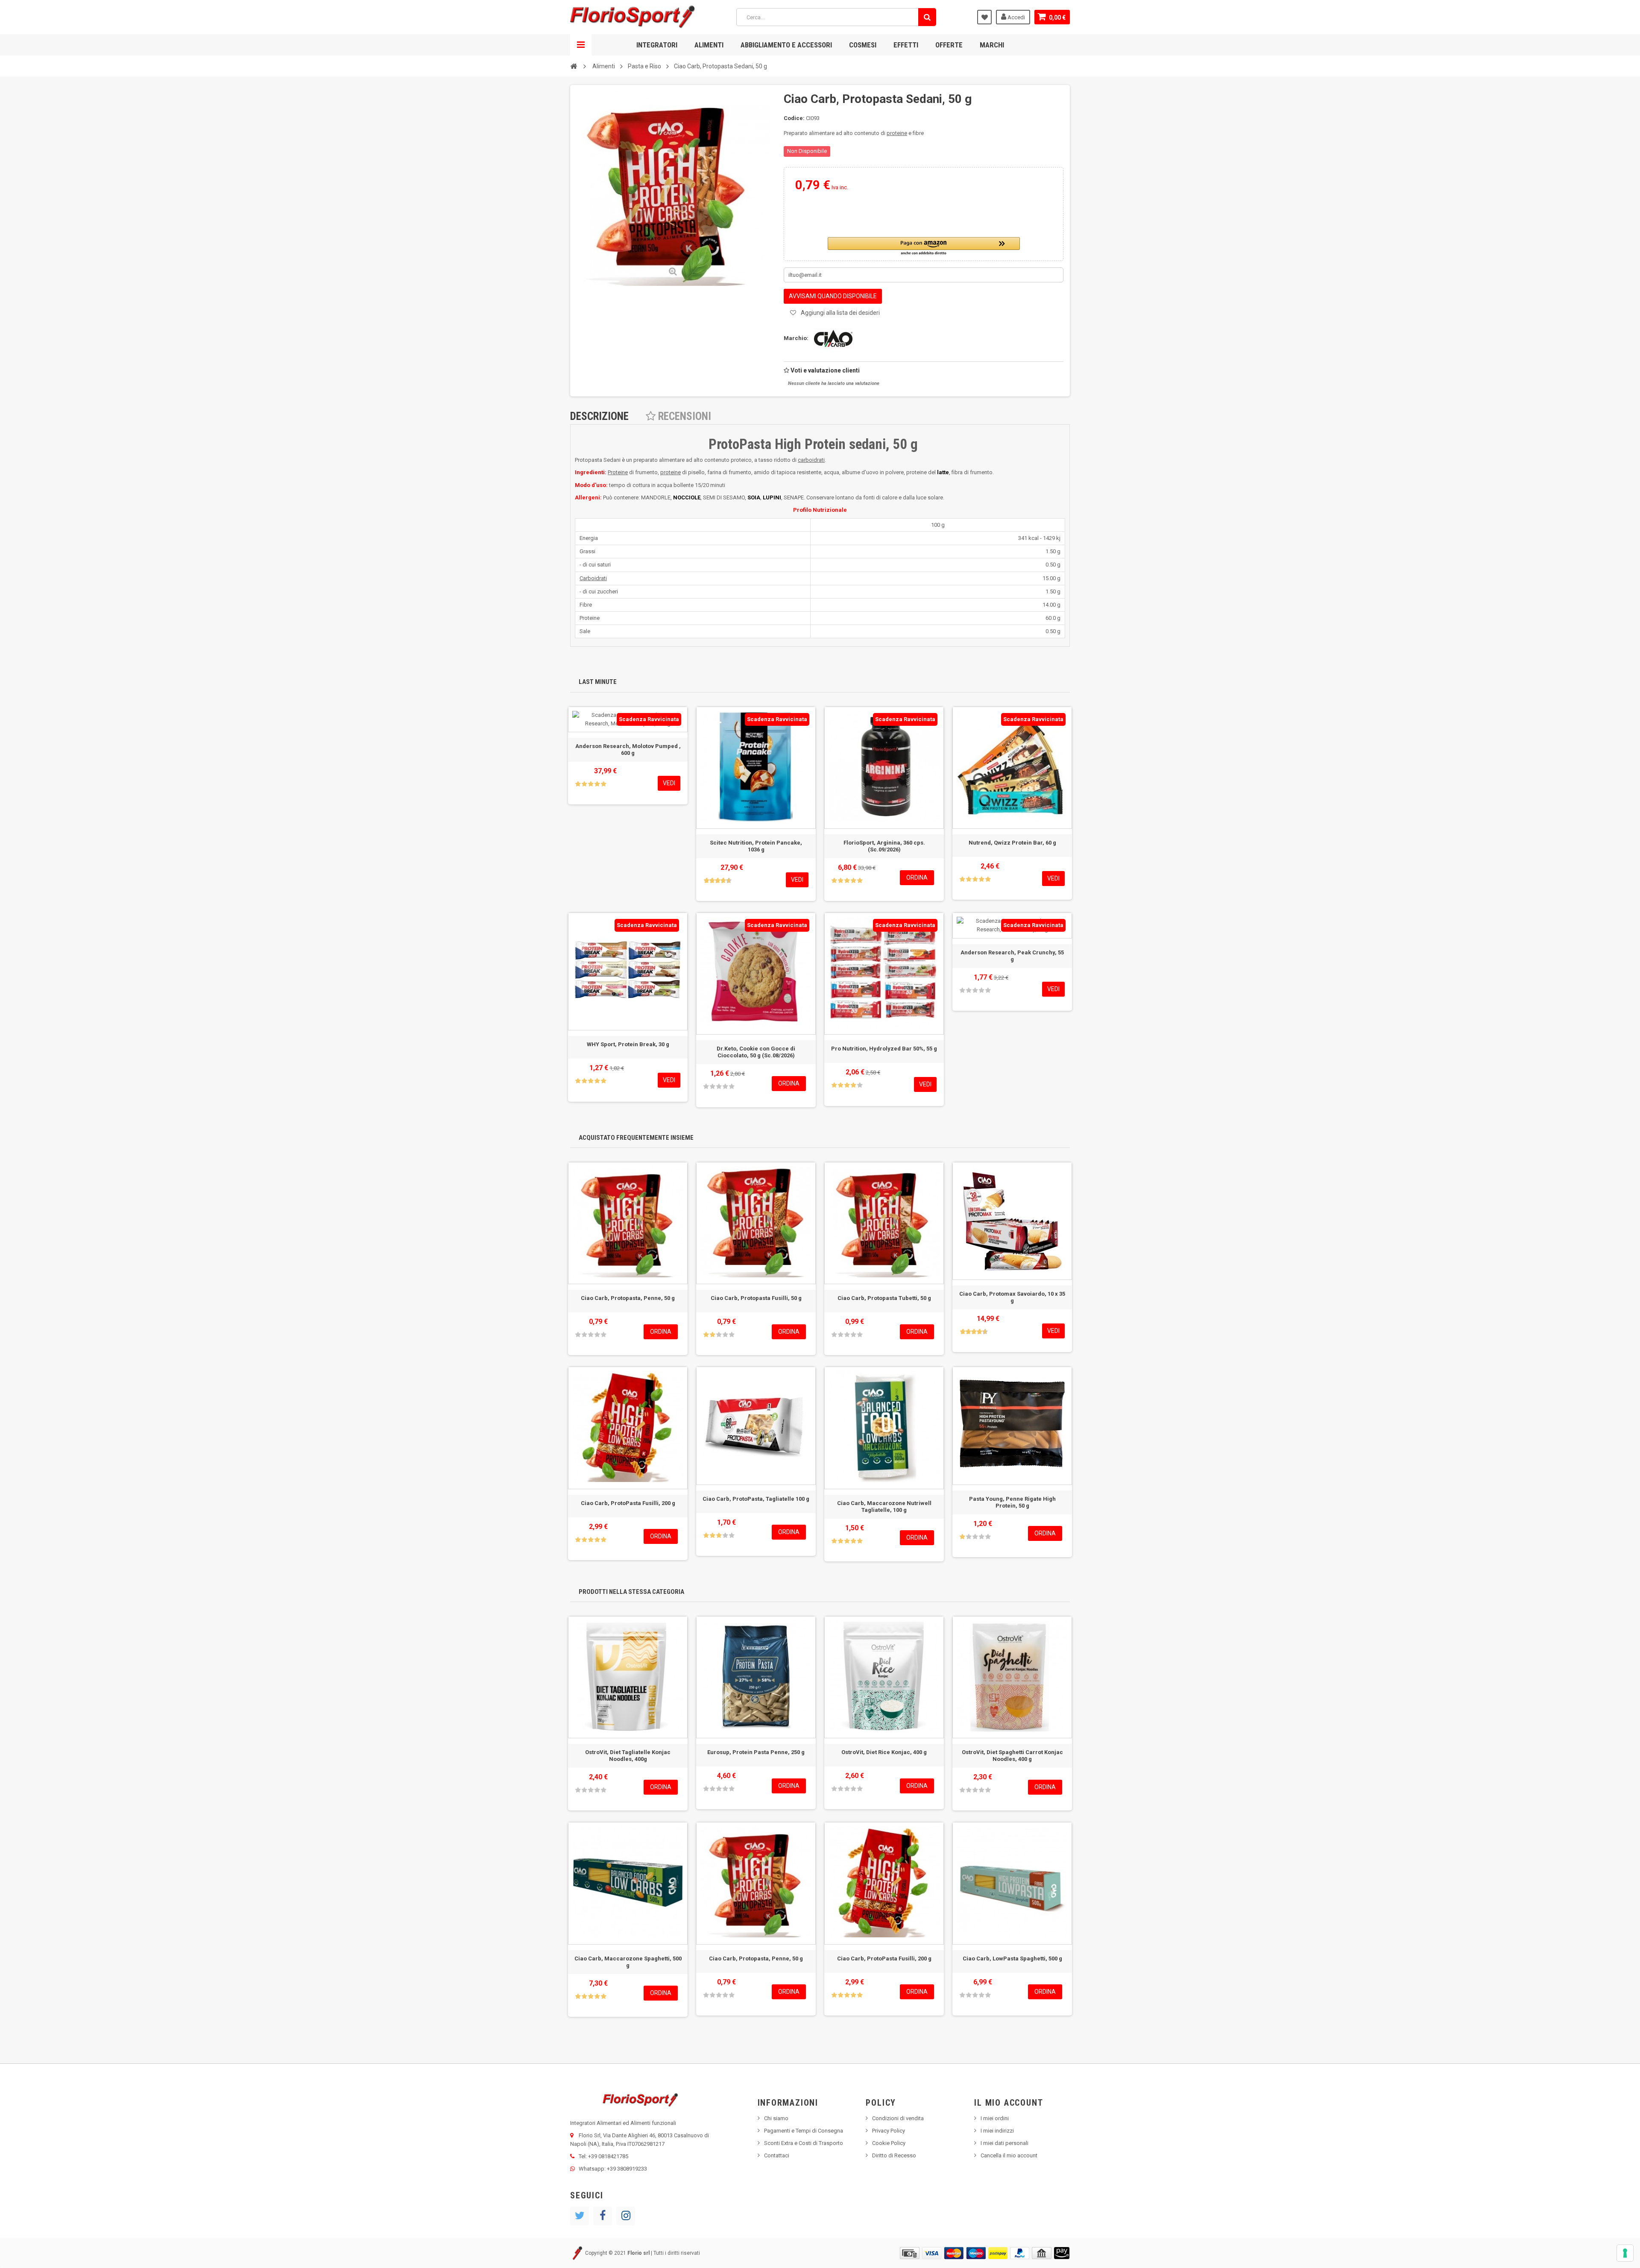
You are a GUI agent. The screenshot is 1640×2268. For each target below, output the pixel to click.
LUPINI (772, 497)
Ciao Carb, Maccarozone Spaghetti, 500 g (628, 1962)
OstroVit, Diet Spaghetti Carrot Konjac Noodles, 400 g (1012, 1756)
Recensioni (683, 416)
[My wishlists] (984, 17)
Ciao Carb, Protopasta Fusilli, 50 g (756, 1298)
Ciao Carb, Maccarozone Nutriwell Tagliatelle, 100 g (884, 1507)
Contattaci (777, 2155)
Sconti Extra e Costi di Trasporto (804, 2143)
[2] (584, 784)
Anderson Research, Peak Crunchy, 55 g (1012, 956)
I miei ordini (995, 2118)
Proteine (618, 472)
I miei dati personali (1004, 2143)
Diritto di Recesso (894, 2155)
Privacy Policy (889, 2131)
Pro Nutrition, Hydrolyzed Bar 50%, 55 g (884, 1049)
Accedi (1016, 17)
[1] (578, 784)
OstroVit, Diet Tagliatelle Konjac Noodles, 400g (628, 1756)
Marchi (992, 45)
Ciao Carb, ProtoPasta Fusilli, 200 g (628, 1503)
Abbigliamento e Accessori (786, 45)
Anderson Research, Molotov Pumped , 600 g (628, 750)
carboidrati (811, 460)
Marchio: (796, 338)
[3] (591, 784)
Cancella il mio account (1009, 2155)
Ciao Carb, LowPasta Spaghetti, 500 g (1012, 1958)
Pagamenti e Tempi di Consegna (804, 2131)
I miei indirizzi (997, 2131)
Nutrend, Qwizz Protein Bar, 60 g (1012, 843)
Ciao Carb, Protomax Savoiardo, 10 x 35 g (1012, 1297)
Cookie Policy (889, 2143)
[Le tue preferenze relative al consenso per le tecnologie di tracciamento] (1625, 2253)
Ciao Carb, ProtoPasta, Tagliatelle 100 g (756, 1499)
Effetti (906, 45)
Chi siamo (776, 2118)
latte (943, 472)
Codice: (794, 118)
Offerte (949, 45)
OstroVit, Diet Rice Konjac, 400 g (884, 1752)
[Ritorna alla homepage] (574, 66)
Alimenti (709, 45)
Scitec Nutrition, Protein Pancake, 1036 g (756, 846)
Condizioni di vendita (898, 2118)
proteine (897, 133)
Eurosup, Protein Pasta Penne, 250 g (756, 1752)
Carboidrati (593, 578)
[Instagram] (626, 2216)
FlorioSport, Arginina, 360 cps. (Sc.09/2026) (884, 846)
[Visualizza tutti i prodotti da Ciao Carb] (831, 338)
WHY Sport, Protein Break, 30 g (628, 1044)
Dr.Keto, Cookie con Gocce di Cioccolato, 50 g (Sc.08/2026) (756, 1052)
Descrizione (599, 416)
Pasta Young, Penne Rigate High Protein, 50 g (1012, 1502)
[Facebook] (603, 2216)
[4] (597, 784)
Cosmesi (863, 45)
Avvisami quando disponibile (833, 296)
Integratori (657, 45)
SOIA (754, 497)
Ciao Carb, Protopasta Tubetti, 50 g (884, 1298)
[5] (603, 784)
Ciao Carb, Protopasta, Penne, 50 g (628, 1298)
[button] (924, 247)
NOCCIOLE (687, 497)
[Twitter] (580, 2216)
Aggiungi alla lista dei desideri (840, 313)
